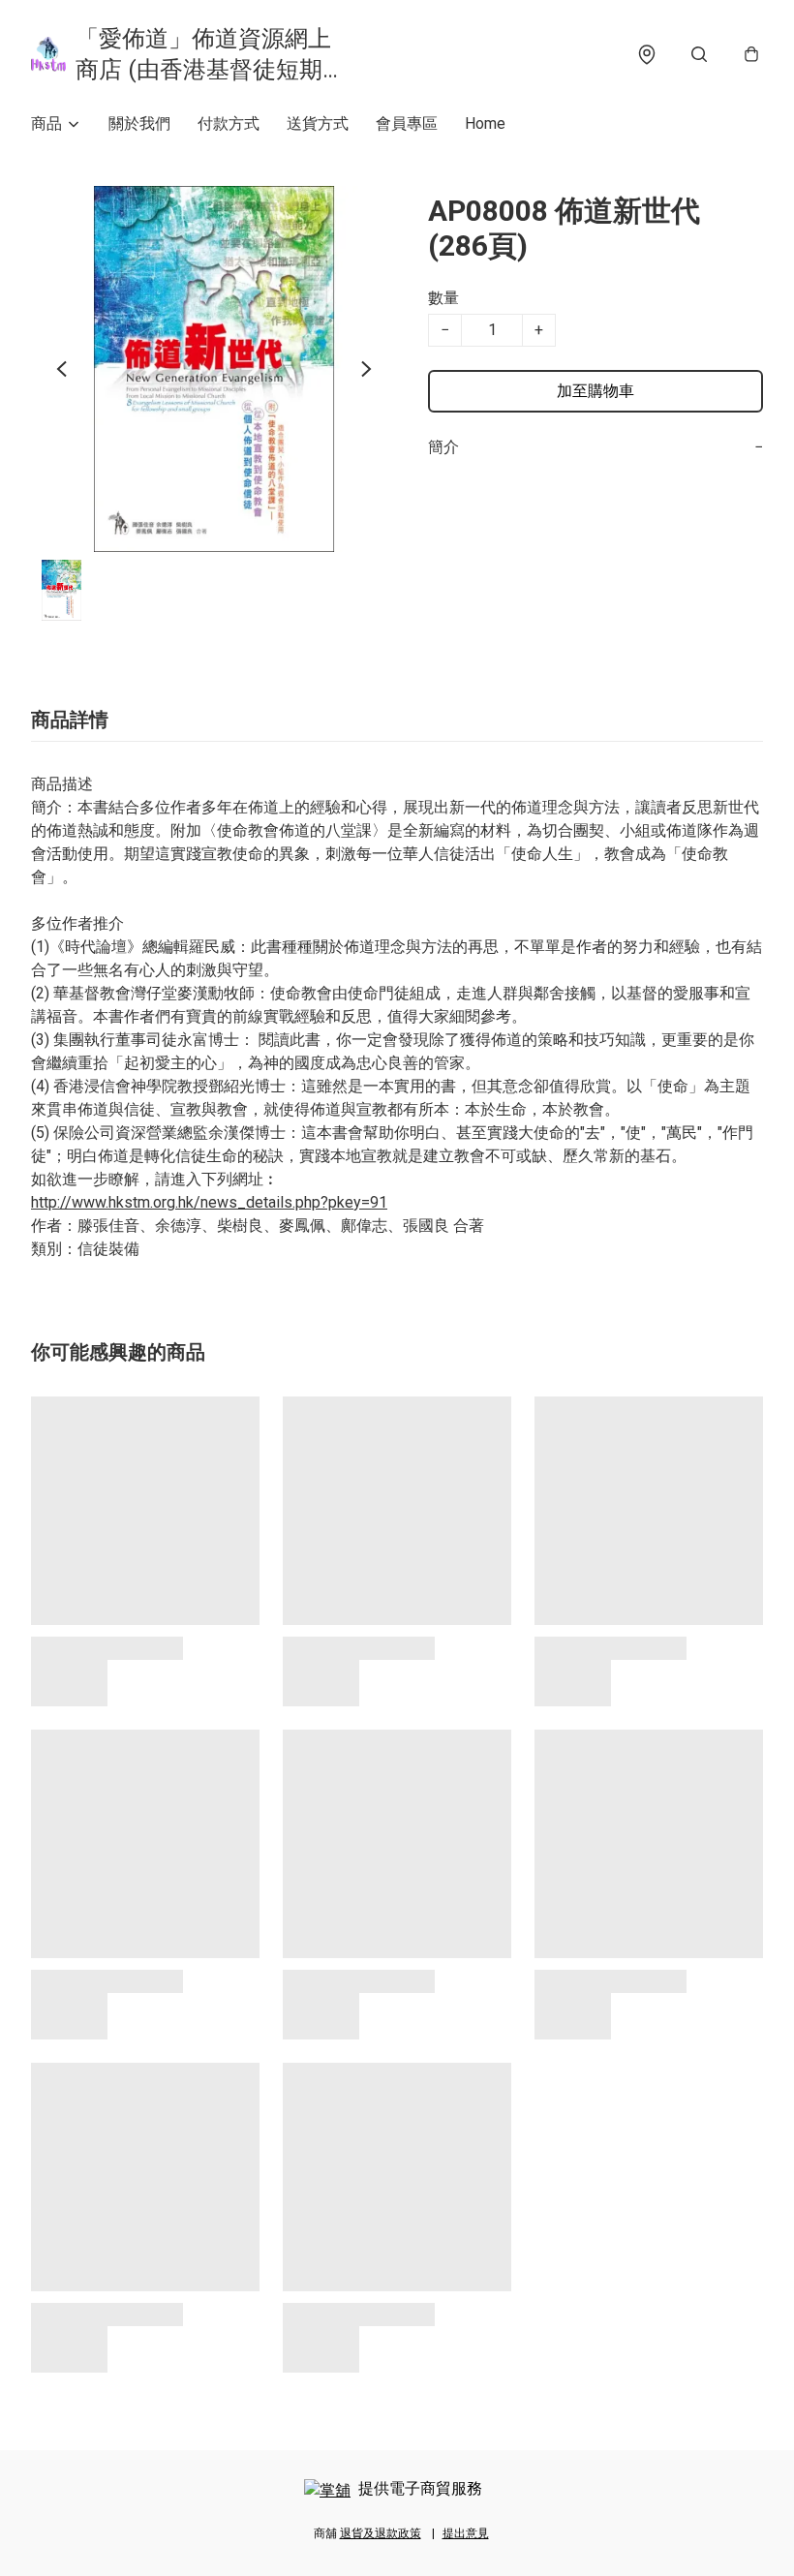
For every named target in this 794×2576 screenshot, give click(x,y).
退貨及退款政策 (381, 2533)
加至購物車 (595, 391)
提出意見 (466, 2533)
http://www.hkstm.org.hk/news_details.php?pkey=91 (209, 1202)
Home (485, 123)
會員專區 (407, 123)
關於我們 (139, 123)
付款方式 (229, 123)
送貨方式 (318, 123)
